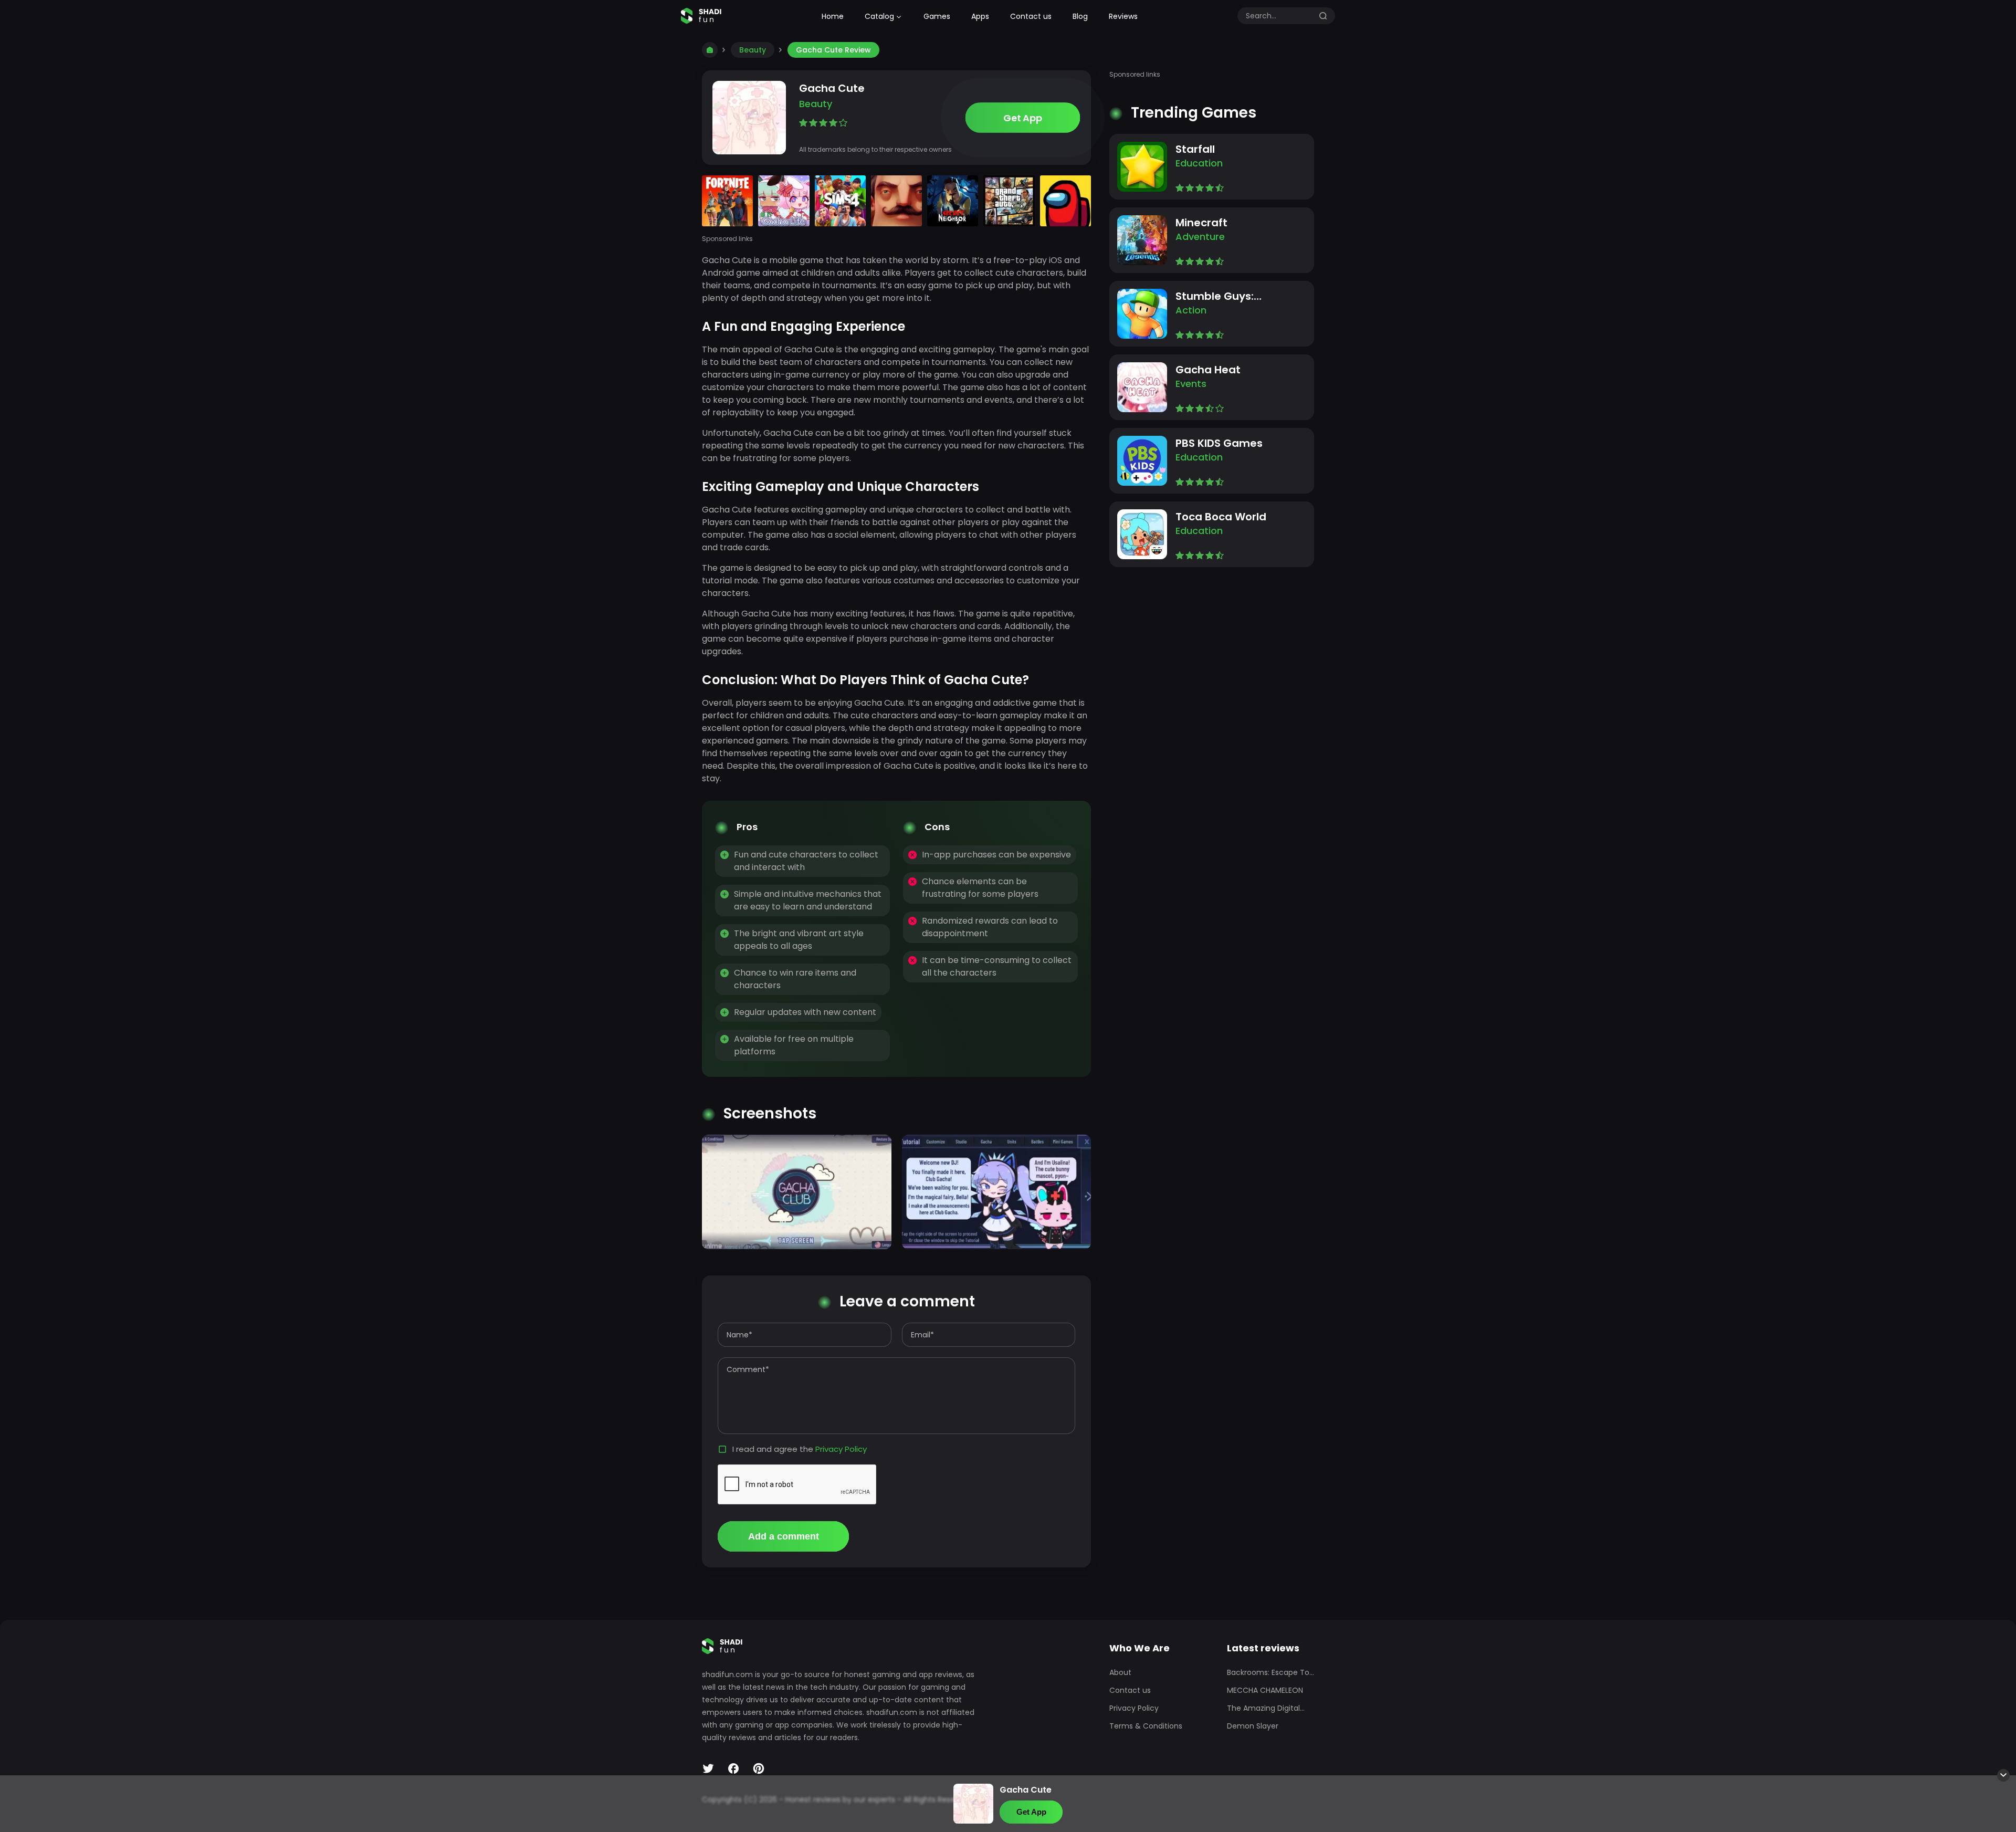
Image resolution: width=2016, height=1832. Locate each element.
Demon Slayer (1253, 1726)
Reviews (1123, 16)
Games (937, 16)
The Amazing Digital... (1266, 1708)
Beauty (753, 50)
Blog (1080, 16)
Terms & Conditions (1146, 1726)
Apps (980, 16)
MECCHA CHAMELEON (1265, 1690)
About (1120, 1672)
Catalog (879, 16)
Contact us (1031, 16)
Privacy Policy (841, 1449)
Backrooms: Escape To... (1270, 1672)
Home (833, 16)
